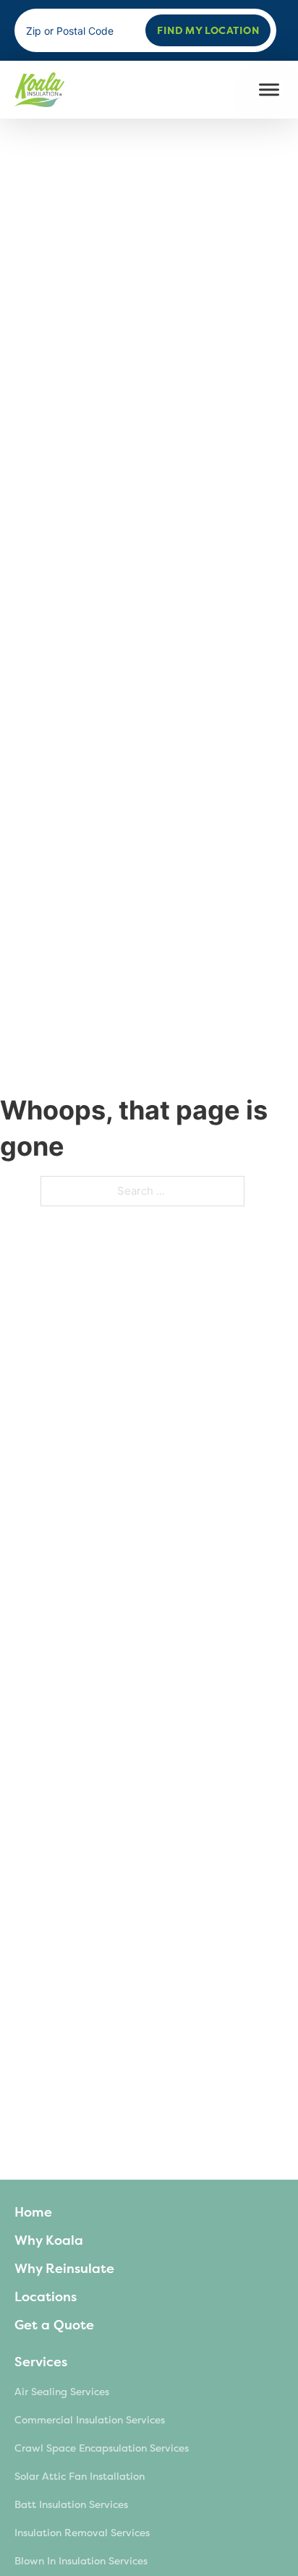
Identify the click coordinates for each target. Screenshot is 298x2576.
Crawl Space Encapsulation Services (102, 2448)
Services (41, 2362)
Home (33, 2212)
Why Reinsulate (64, 2269)
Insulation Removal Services (82, 2533)
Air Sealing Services (62, 2392)
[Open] (269, 90)
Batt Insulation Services (71, 2505)
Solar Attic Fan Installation (80, 2477)
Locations (46, 2297)
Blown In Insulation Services (81, 2561)
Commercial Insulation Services (90, 2420)
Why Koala (49, 2240)
